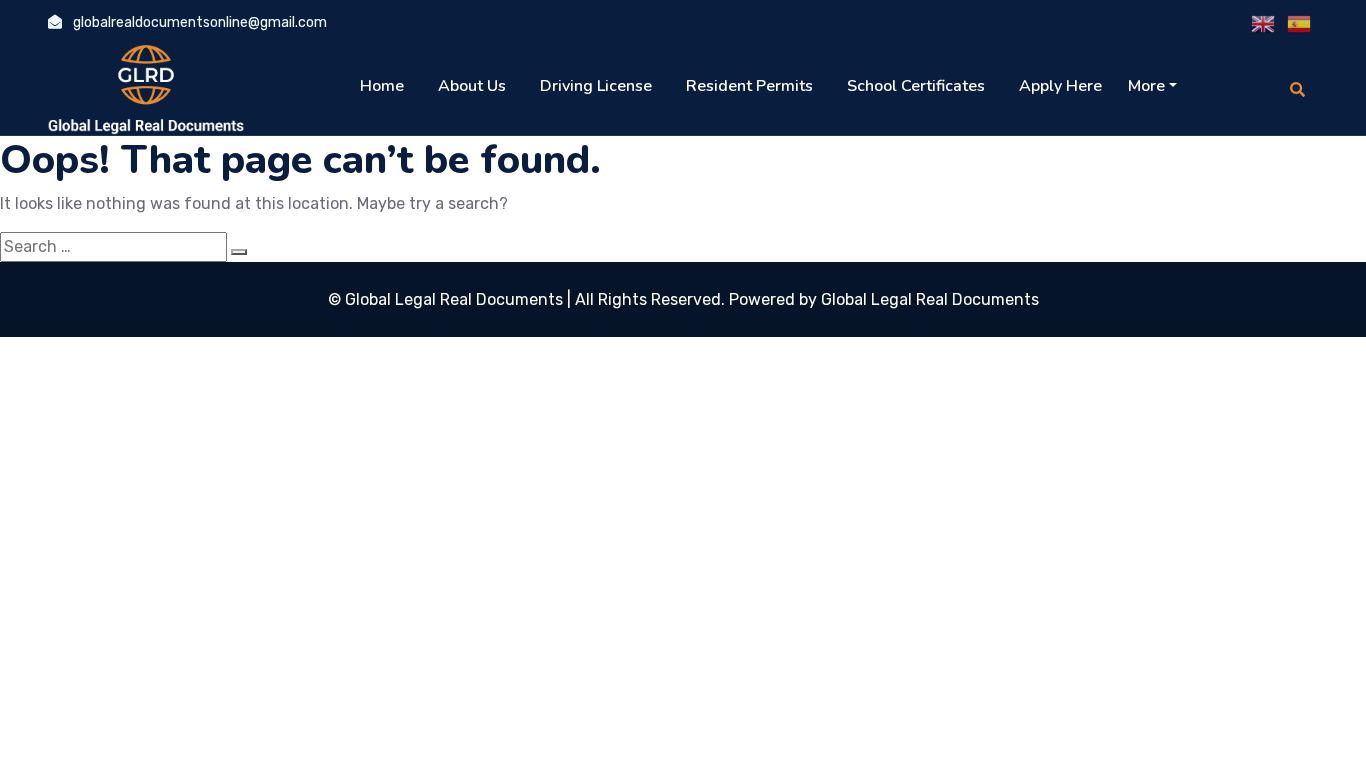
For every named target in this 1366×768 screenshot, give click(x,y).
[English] (1264, 24)
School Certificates (916, 86)
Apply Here (1060, 86)
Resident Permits (749, 86)
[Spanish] (1300, 24)
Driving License (596, 86)
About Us (472, 86)
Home (382, 86)
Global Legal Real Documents (456, 299)
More (1146, 86)
